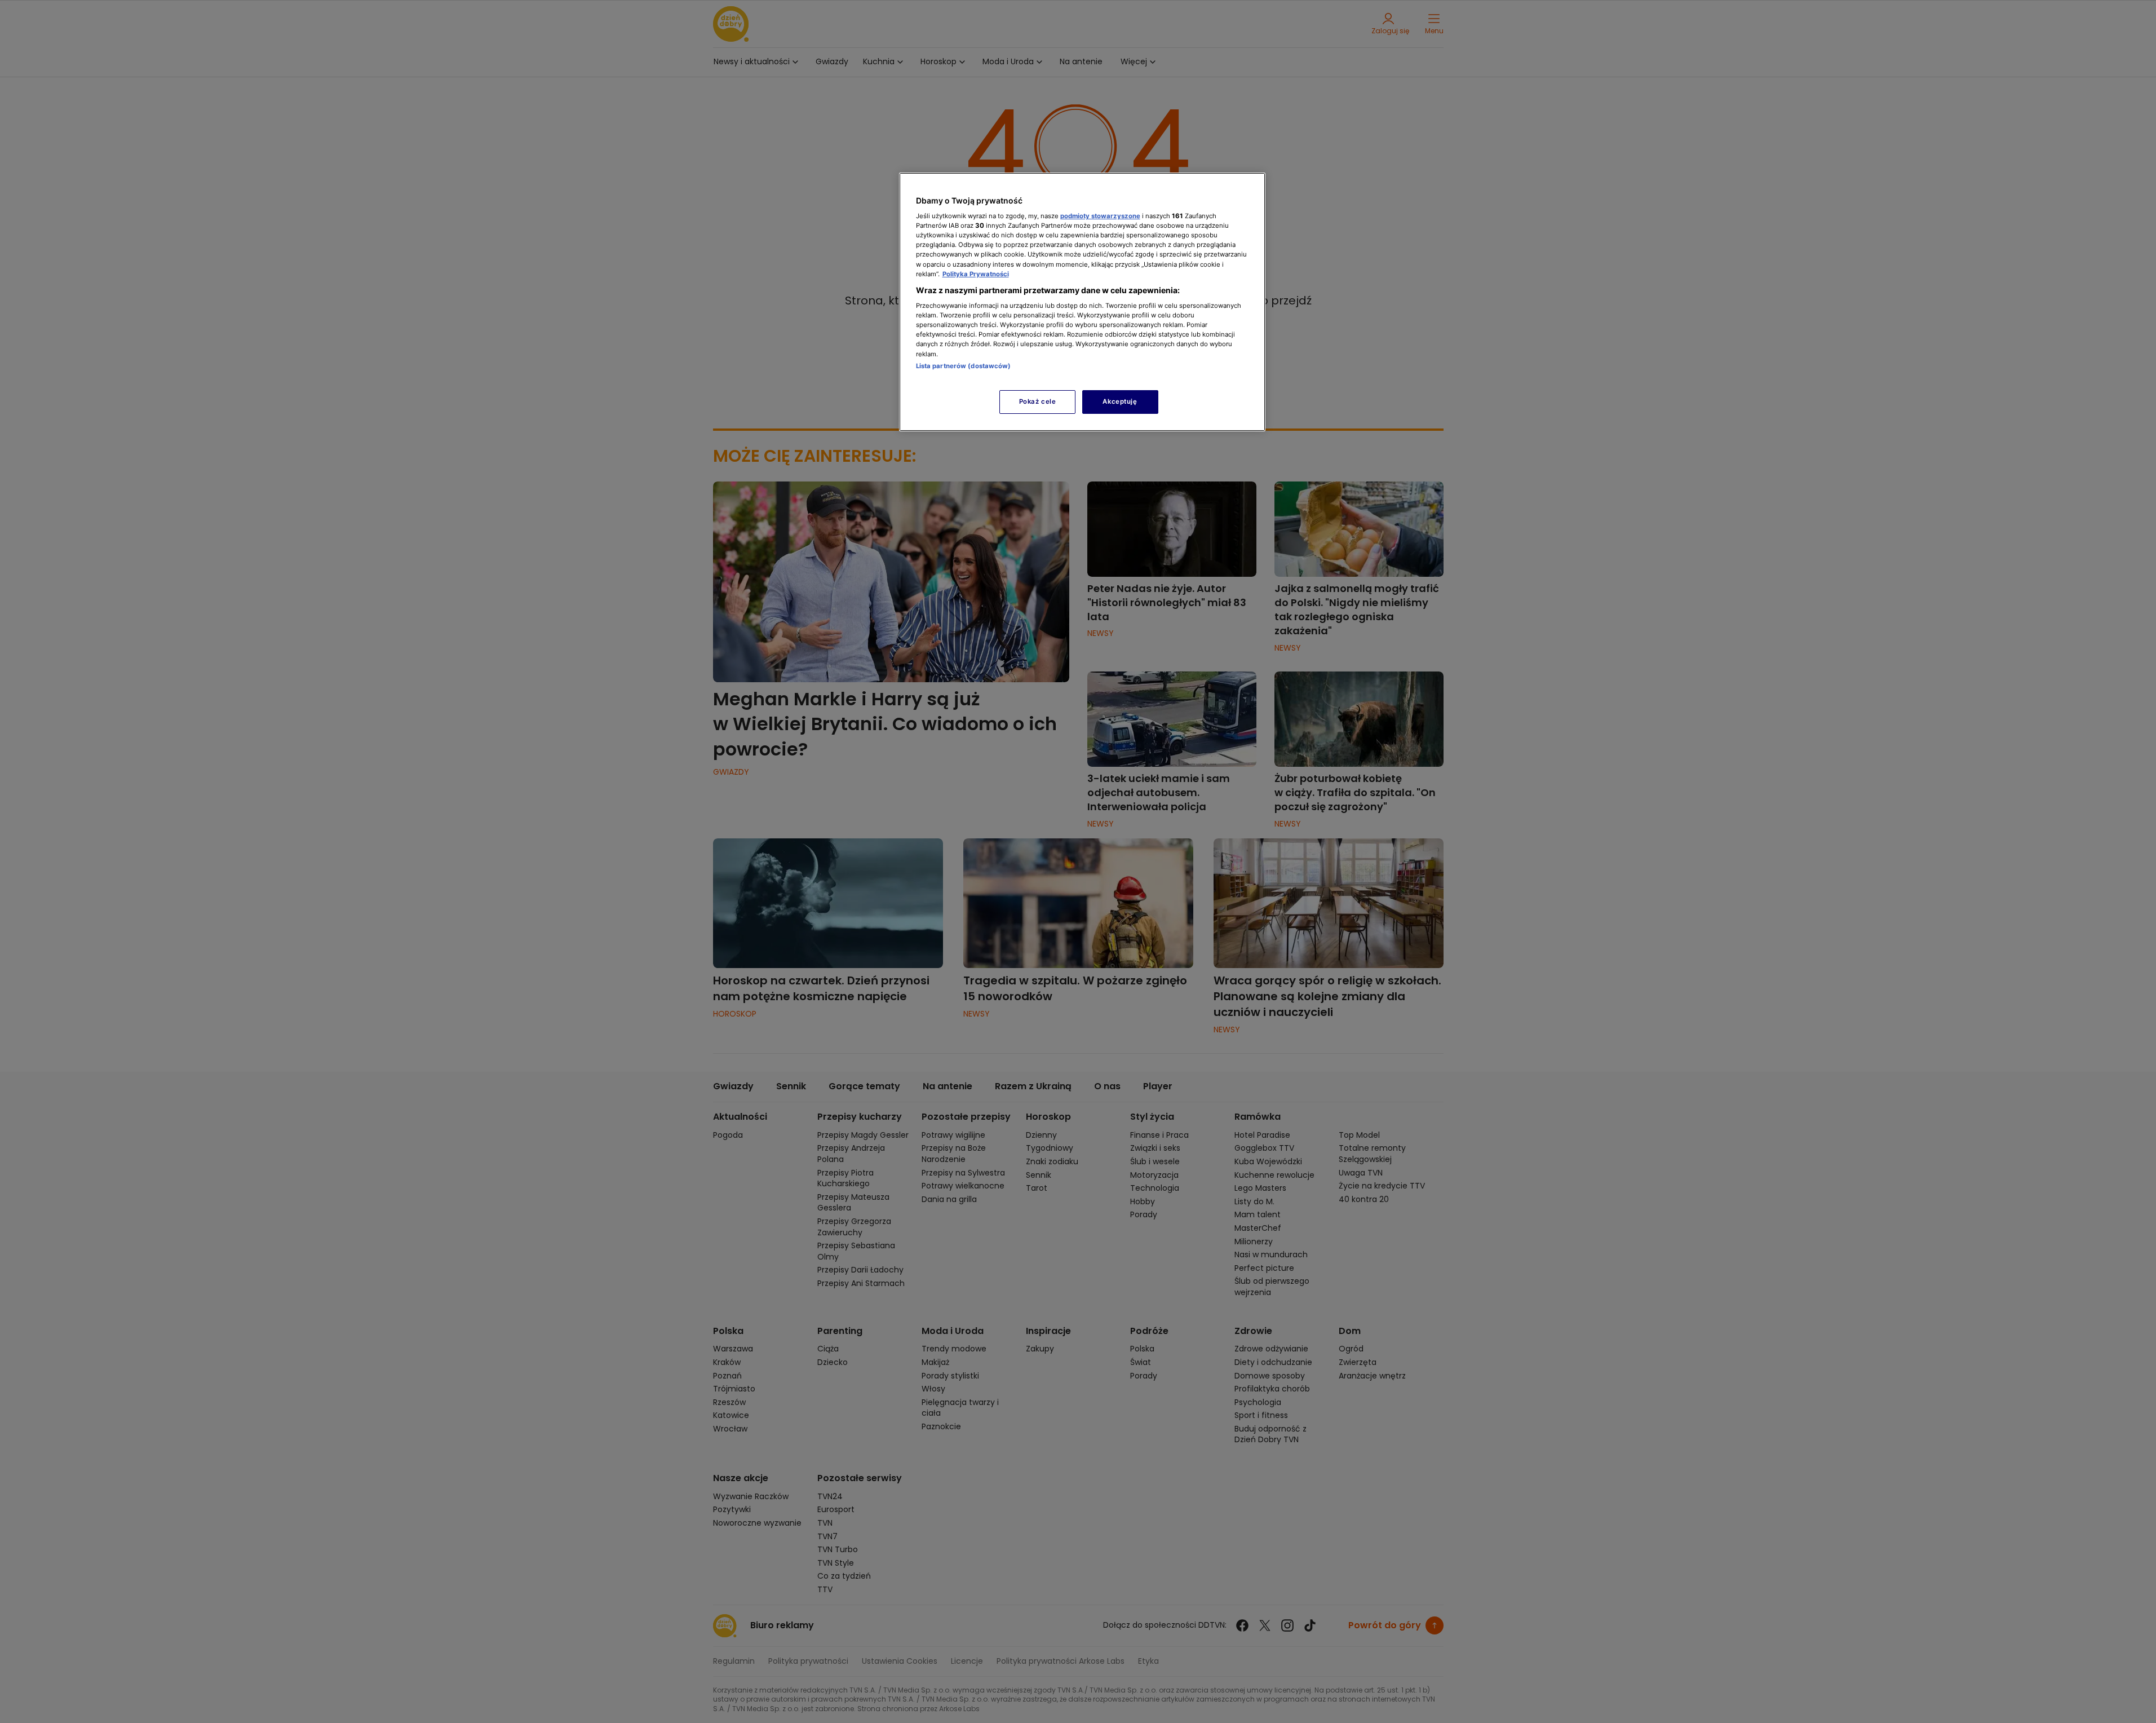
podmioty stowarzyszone (1100, 216)
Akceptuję (1120, 401)
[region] (1082, 302)
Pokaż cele (1038, 401)
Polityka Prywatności (976, 274)
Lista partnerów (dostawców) (964, 366)
